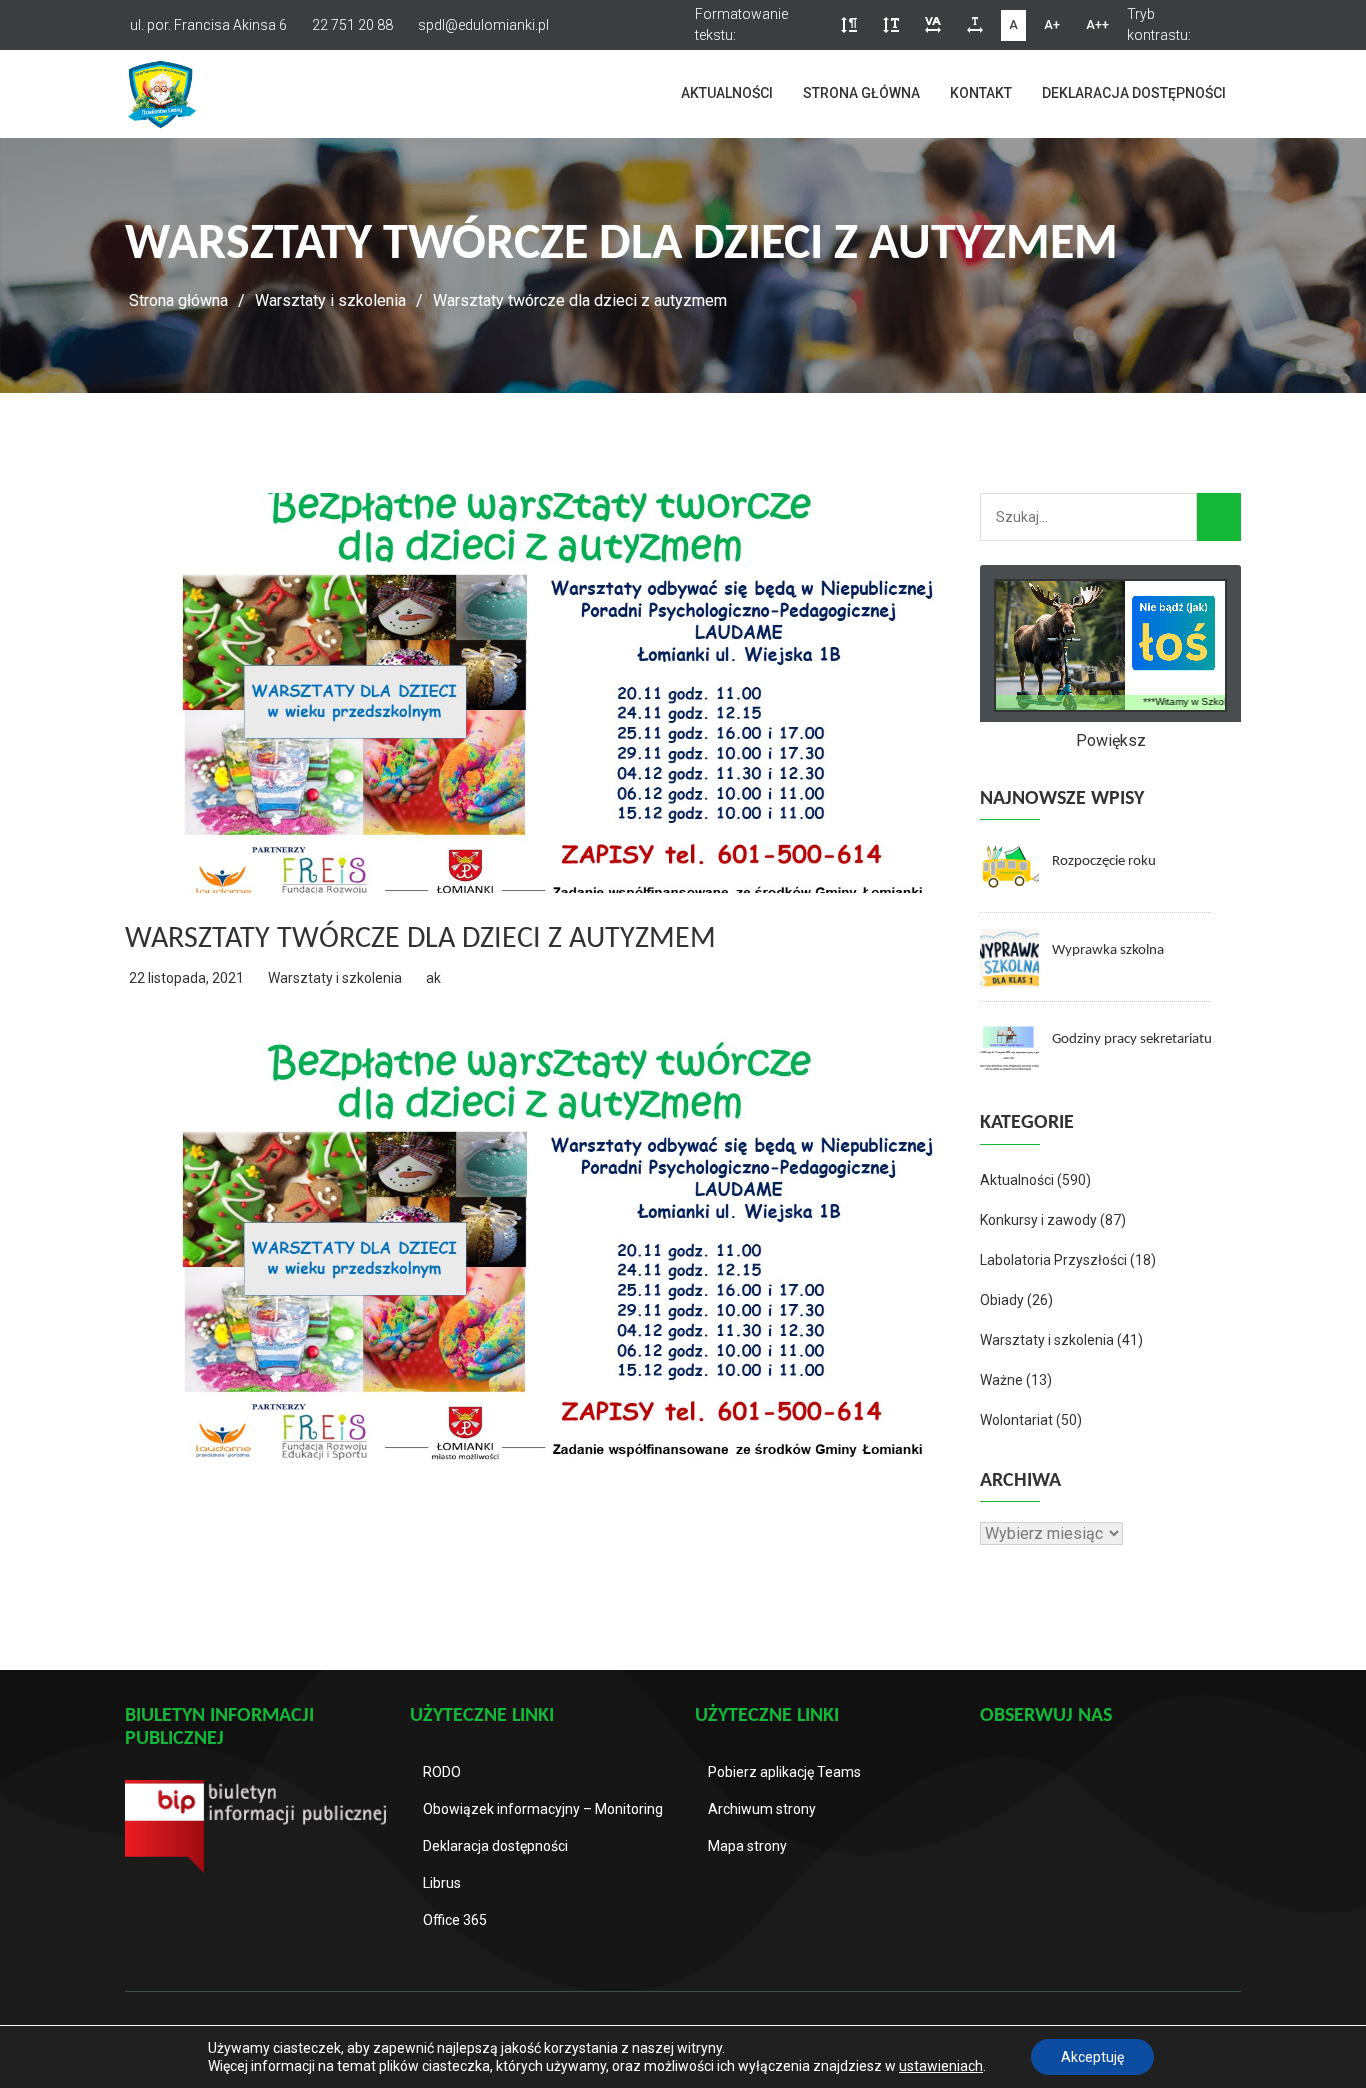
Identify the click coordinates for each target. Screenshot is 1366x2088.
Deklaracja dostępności (1134, 93)
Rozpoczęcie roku (1104, 861)
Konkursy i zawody (1038, 1220)
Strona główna (861, 93)
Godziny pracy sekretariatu (1132, 1039)
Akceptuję (1092, 2057)
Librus (442, 1883)
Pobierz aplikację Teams (784, 1772)
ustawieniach (941, 2066)
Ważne (1001, 1380)
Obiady (1002, 1300)
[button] (849, 25)
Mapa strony (747, 1846)
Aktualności (727, 93)
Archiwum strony (762, 1809)
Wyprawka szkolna (1108, 950)
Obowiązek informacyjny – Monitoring (543, 1809)
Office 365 (455, 1920)
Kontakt (981, 93)
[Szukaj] (1219, 517)
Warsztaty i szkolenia (330, 300)
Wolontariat (1016, 1420)
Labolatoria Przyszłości (1053, 1260)
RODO (442, 1772)
